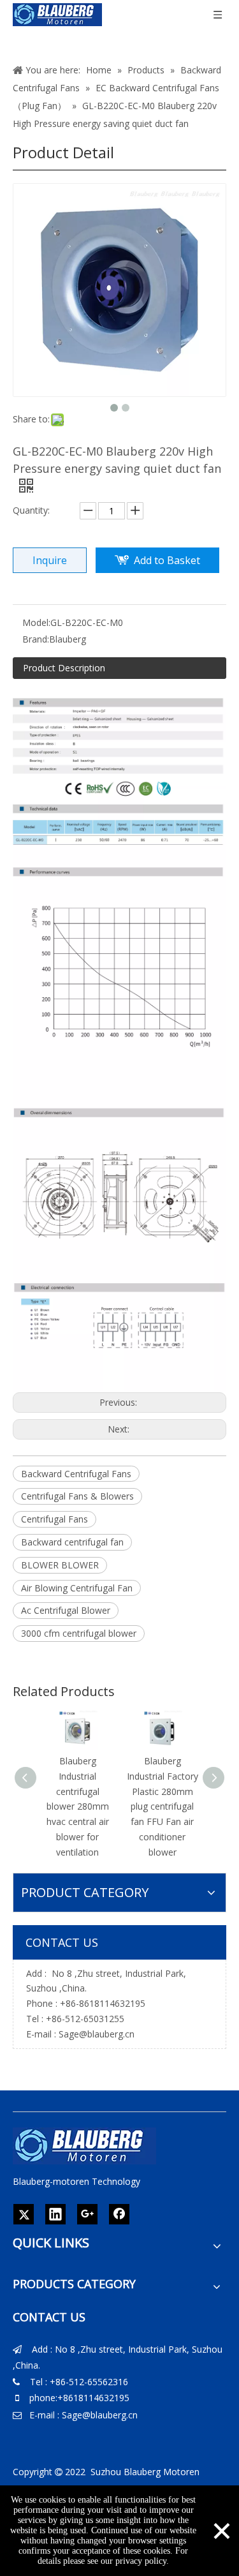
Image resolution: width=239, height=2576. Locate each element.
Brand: (36, 639)
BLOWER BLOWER (60, 1565)
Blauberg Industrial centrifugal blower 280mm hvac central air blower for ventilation (78, 1806)
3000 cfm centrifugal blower (79, 1633)
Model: (36, 622)
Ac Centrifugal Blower (66, 1610)
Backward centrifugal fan (72, 1542)
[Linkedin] (55, 2214)
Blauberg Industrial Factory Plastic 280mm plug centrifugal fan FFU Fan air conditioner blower (163, 1806)
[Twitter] (24, 2214)
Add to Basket (167, 560)
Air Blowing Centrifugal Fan (77, 1588)
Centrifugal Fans (54, 1519)
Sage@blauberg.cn (97, 2034)
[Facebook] (119, 2214)
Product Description (64, 668)
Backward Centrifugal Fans (76, 1474)
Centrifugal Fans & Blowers (77, 1496)
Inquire (50, 560)
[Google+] (87, 2214)
